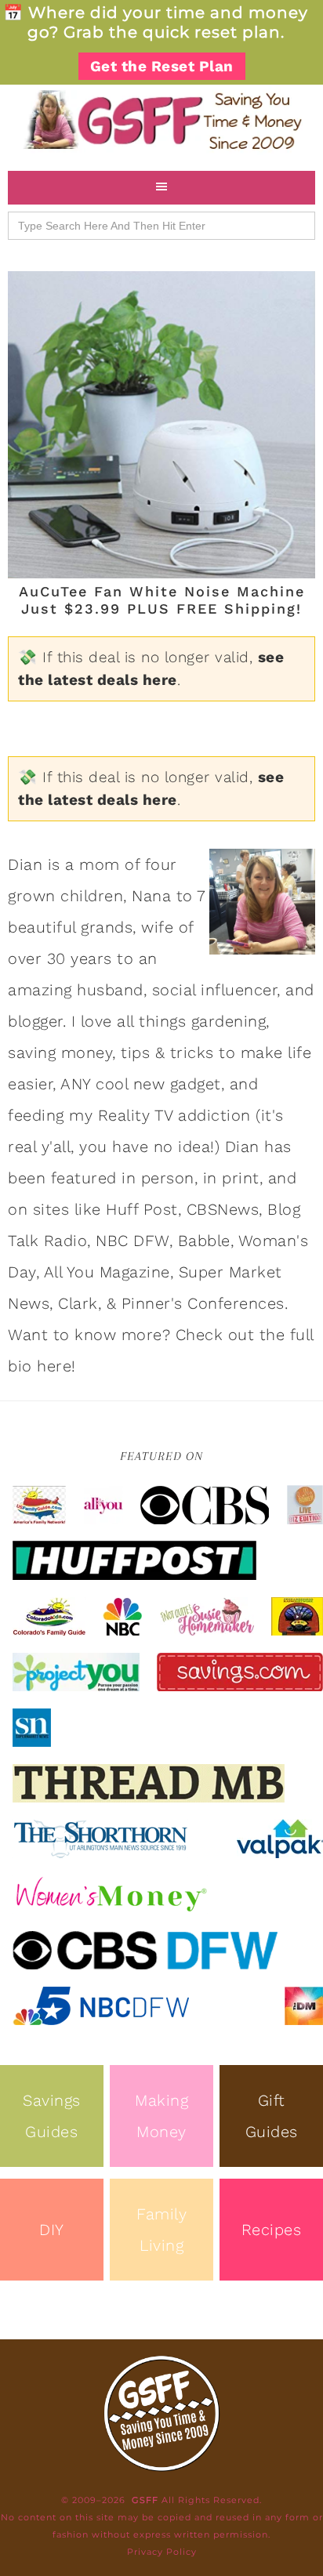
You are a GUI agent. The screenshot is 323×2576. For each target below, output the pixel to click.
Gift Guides (272, 2116)
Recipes (272, 2230)
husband (110, 990)
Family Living (161, 2230)
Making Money (161, 2116)
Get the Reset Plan (162, 66)
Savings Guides (52, 2116)
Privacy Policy (162, 2552)
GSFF (161, 120)
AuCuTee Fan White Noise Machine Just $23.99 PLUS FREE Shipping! (162, 600)
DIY (52, 2230)
